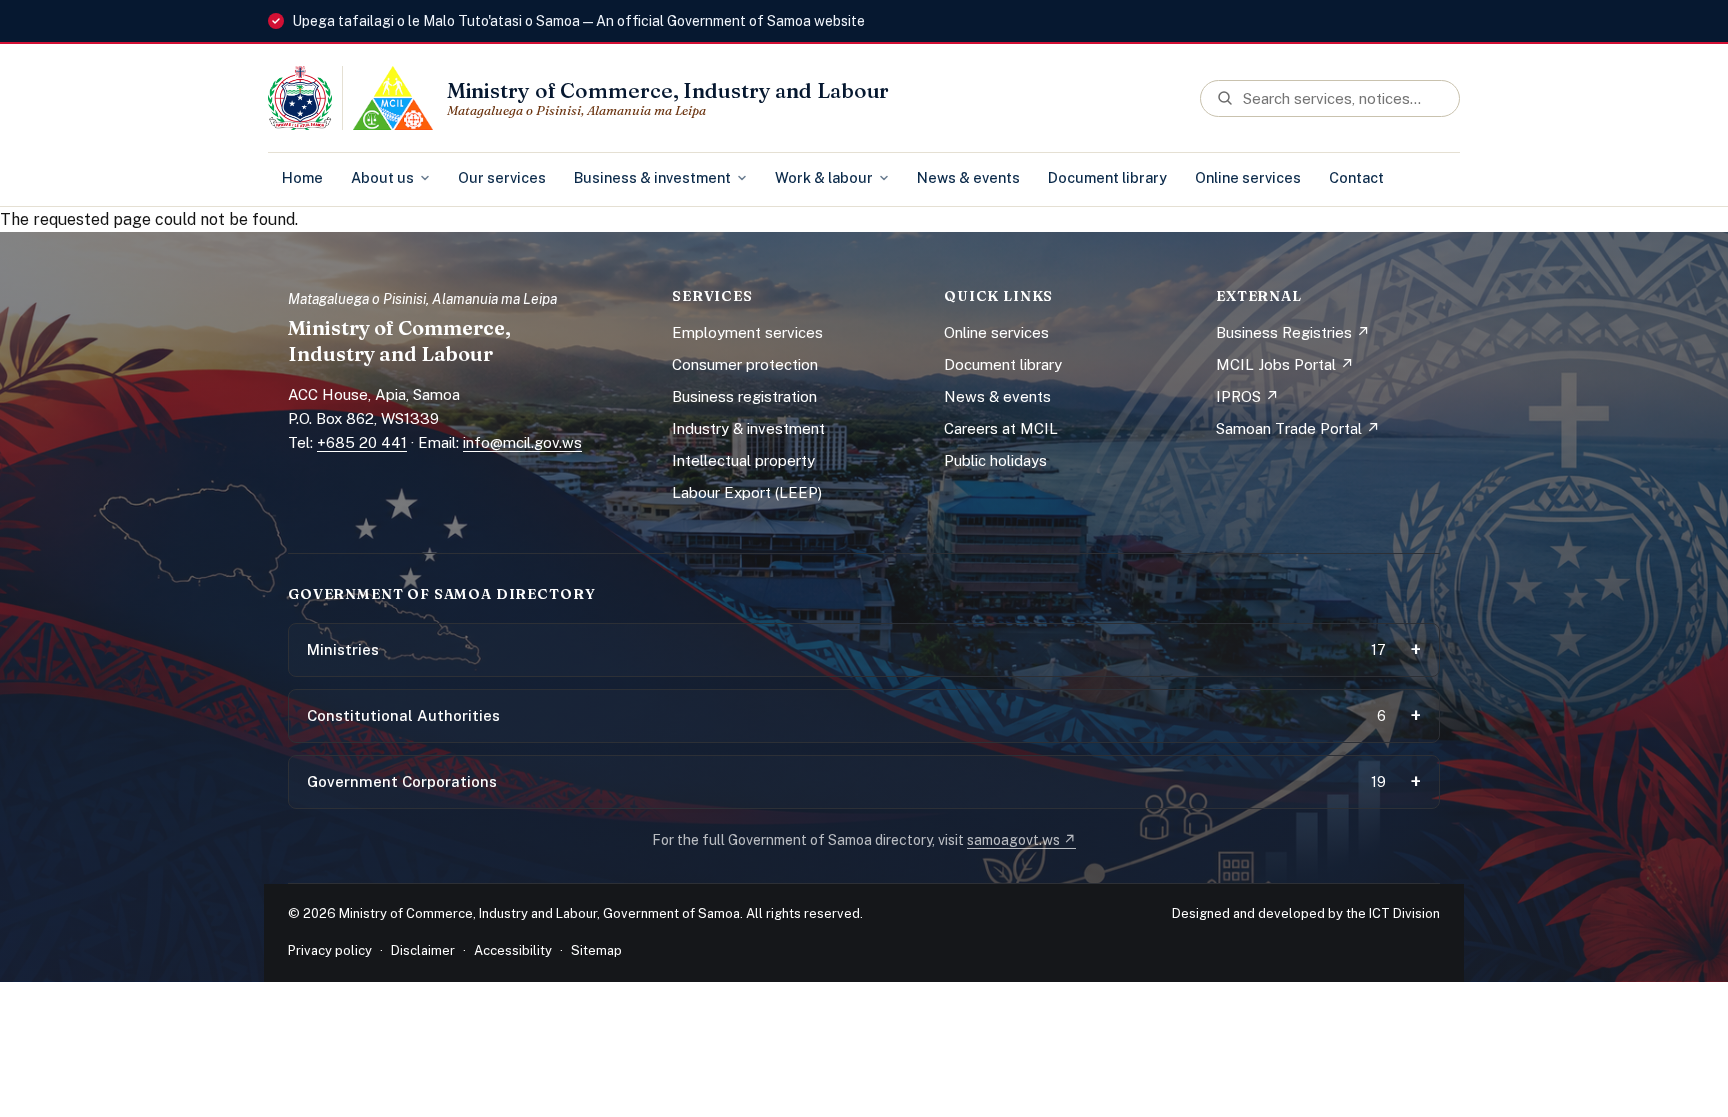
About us (382, 177)
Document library (1107, 177)
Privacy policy (330, 950)
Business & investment (652, 177)
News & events (968, 177)
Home (302, 177)
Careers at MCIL (1001, 428)
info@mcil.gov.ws (522, 442)
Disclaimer (423, 950)
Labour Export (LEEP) (747, 492)
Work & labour (824, 177)
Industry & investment (748, 428)
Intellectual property (743, 460)
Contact (1356, 177)
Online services (1248, 177)
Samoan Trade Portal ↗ (1298, 428)
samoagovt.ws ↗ (1021, 840)
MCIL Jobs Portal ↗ (1285, 364)
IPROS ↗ (1247, 396)
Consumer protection (745, 364)
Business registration (744, 396)
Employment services (747, 332)
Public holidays (995, 460)
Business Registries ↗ (1293, 332)
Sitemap (596, 950)
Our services (502, 177)
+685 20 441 (362, 442)
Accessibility (513, 950)
